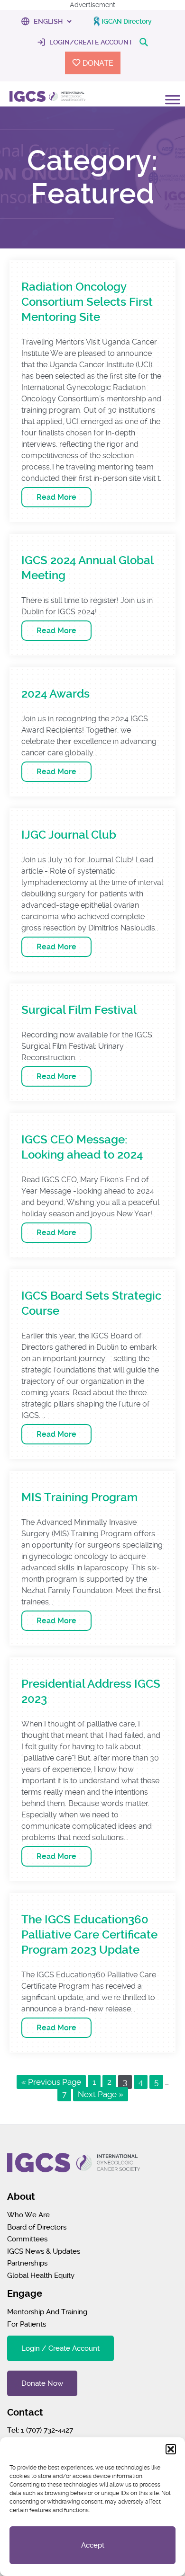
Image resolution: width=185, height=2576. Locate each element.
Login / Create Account (60, 2348)
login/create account (90, 42)
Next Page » (101, 2094)
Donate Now (42, 2383)
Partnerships (27, 2263)
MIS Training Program (79, 1497)
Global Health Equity (41, 2275)
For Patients (27, 2324)
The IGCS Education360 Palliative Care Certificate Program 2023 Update (89, 1935)
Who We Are (28, 2215)
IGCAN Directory (127, 21)
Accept (93, 2545)
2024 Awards (55, 694)
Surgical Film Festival (79, 1010)
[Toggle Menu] (173, 110)
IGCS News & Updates (44, 2251)
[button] (171, 2449)
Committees (27, 2239)
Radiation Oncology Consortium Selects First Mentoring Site (87, 302)
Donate (97, 63)
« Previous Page (51, 2082)
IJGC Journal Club (69, 835)
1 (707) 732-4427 (47, 2430)
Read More (56, 497)
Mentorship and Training (47, 2312)
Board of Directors (37, 2227)
